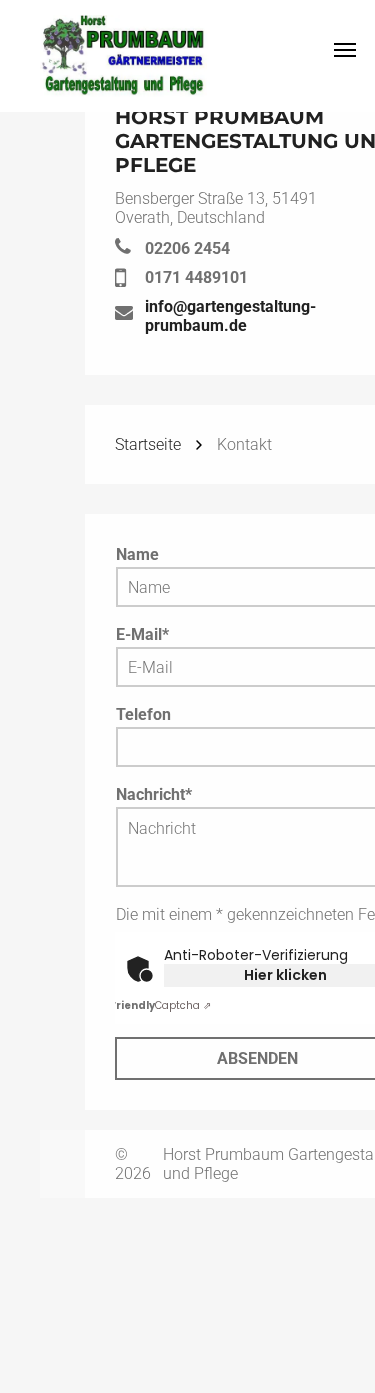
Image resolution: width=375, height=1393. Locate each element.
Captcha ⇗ (160, 1005)
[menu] (345, 50)
